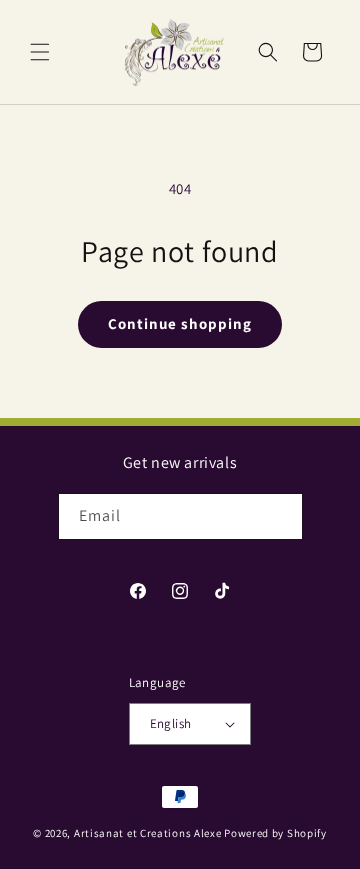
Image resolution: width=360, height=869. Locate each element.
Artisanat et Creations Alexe (148, 833)
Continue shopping (180, 323)
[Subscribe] (280, 516)
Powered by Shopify (275, 833)
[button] (40, 52)
